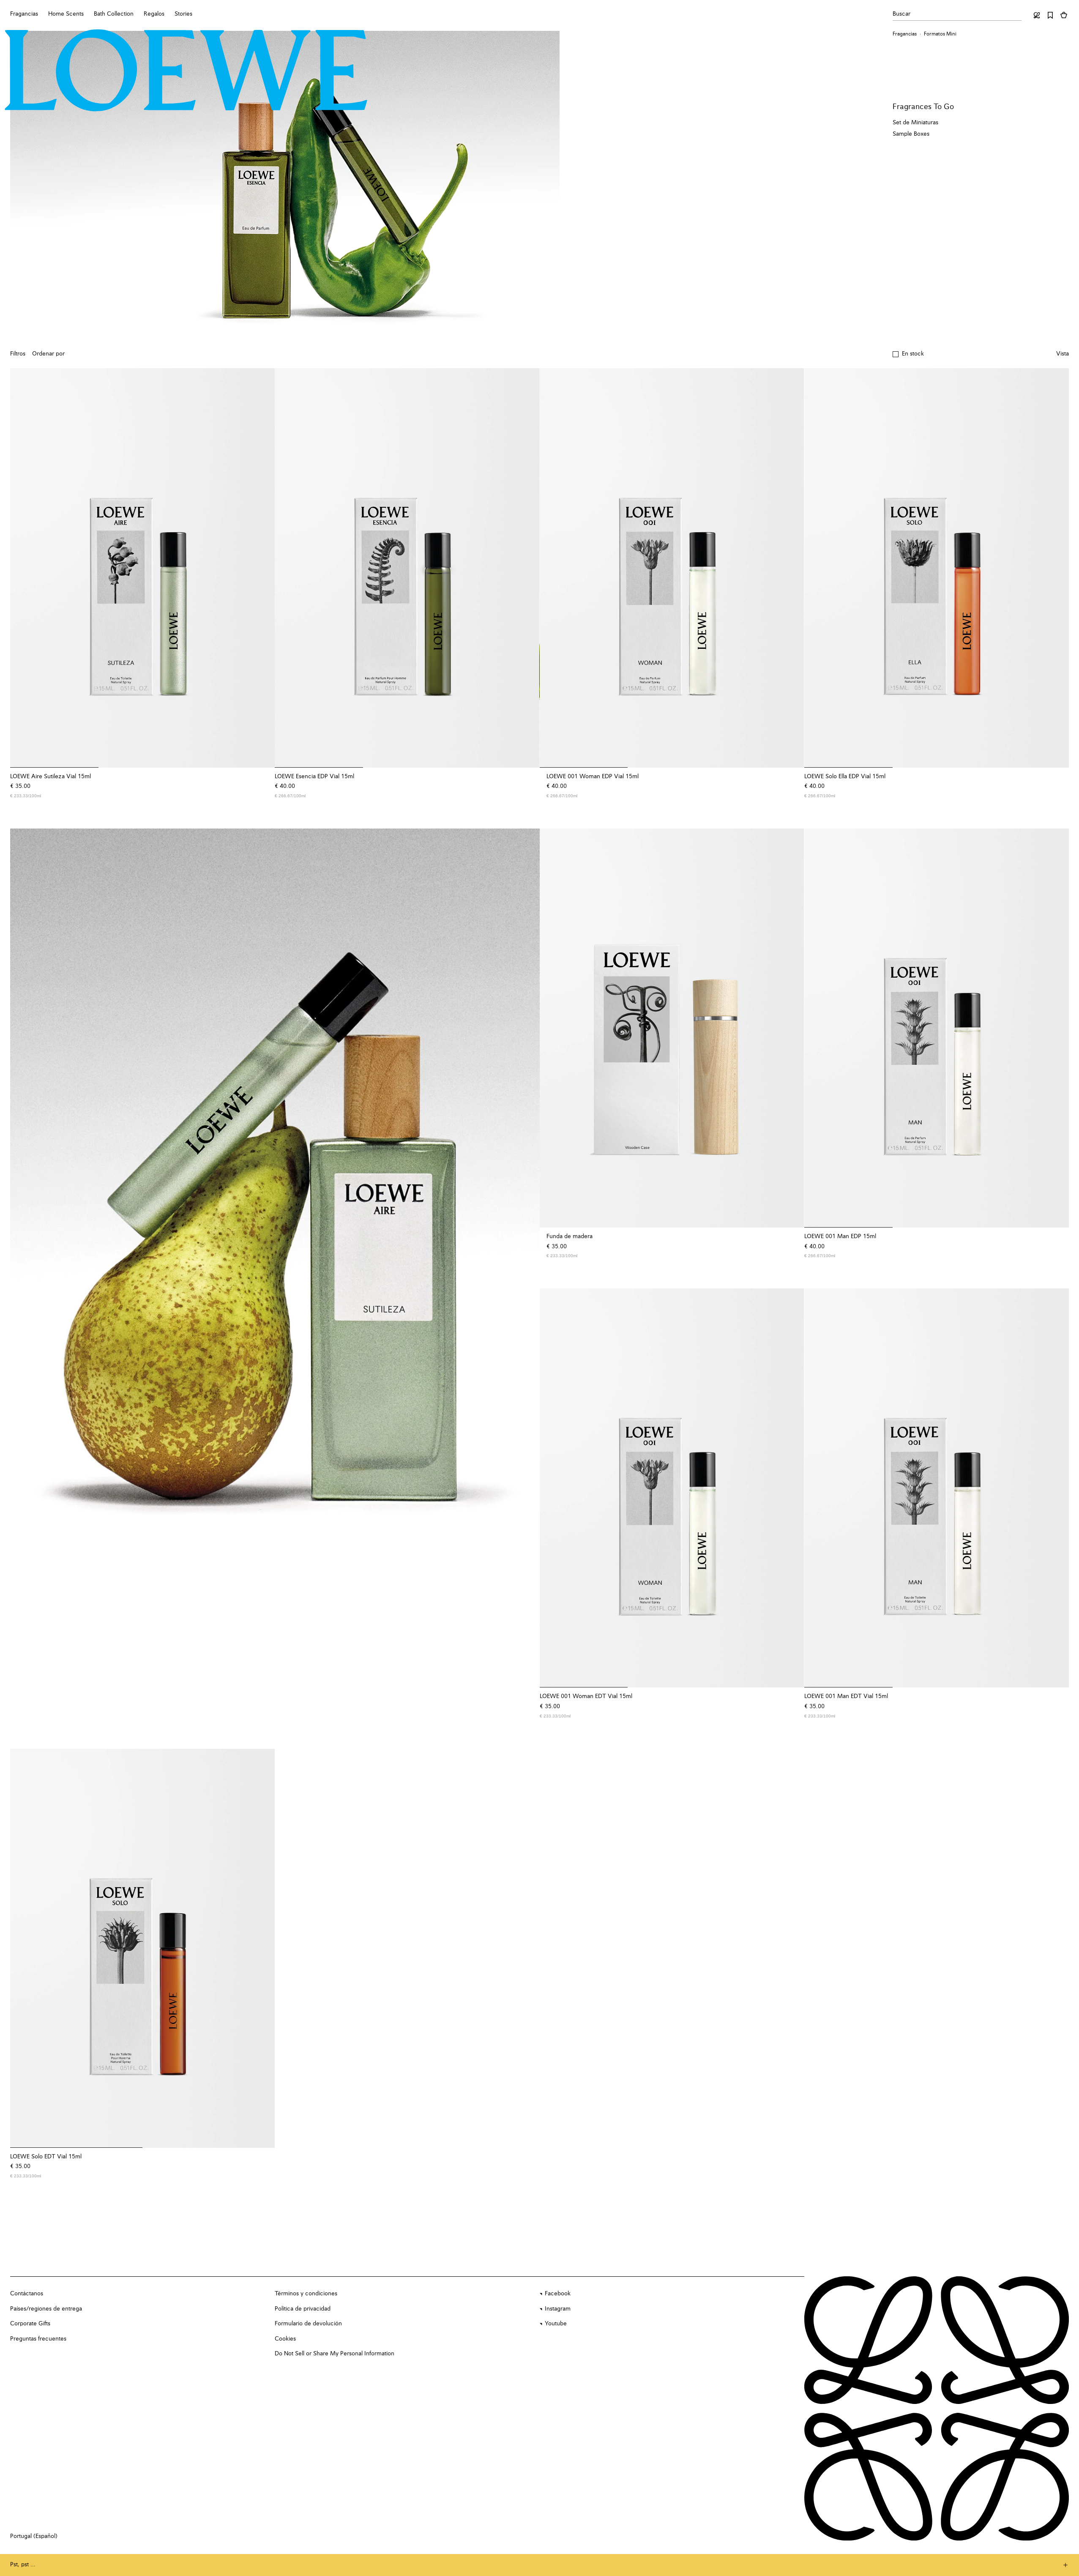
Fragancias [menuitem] (24, 14)
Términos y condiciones (306, 2294)
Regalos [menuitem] (154, 14)
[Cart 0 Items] (1064, 15)
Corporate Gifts (30, 2324)
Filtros (18, 354)
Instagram (558, 2309)
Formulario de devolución (308, 2324)
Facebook (558, 2294)
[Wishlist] (1050, 15)
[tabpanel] (275, 1228)
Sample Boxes (911, 134)
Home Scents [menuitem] (66, 14)
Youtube (556, 2324)
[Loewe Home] (186, 71)
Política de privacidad (303, 2309)
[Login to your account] (1037, 15)
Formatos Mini (940, 34)
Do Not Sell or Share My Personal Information (335, 2354)
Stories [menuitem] (183, 14)
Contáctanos (27, 2294)
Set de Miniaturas (915, 123)
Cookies (285, 2339)
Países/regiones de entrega (46, 2309)
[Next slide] (524, 1228)
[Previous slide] (25, 1228)
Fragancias (905, 34)
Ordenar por (48, 354)
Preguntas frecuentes (38, 2339)
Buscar (901, 14)
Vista (1063, 354)
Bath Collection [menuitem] (114, 14)
